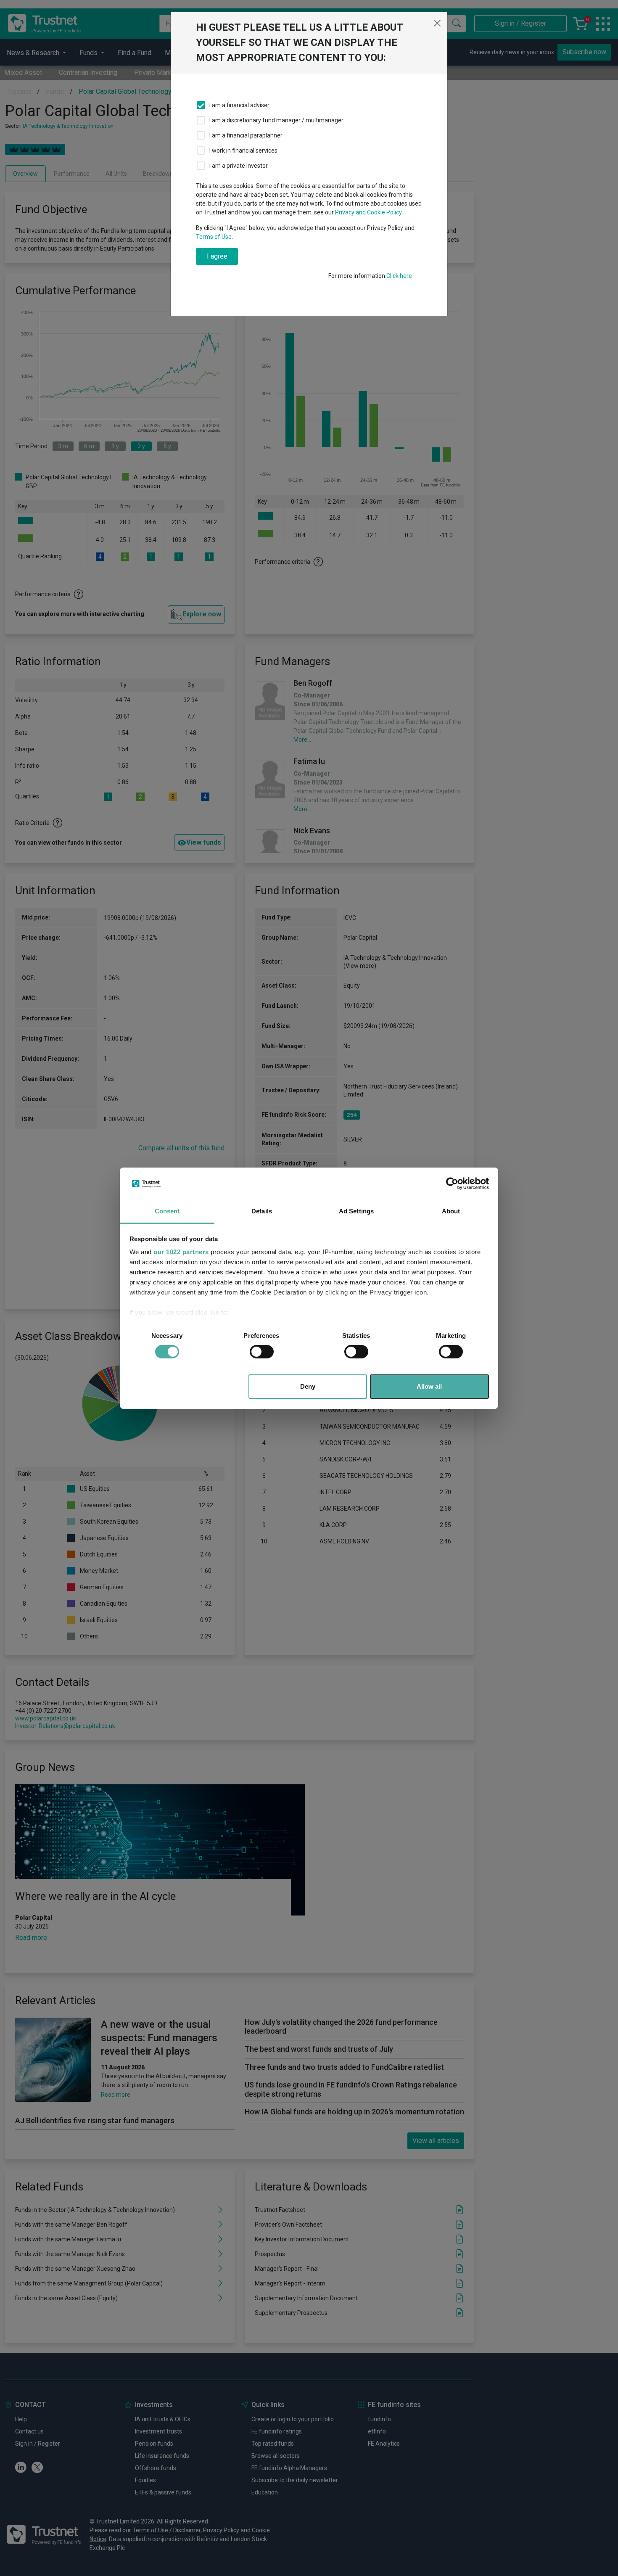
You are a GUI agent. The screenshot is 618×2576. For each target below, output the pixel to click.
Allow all (429, 1386)
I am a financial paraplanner (246, 135)
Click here (399, 276)
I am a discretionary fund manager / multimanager (276, 120)
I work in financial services (243, 151)
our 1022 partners (181, 1252)
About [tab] (451, 1211)
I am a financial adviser (239, 105)
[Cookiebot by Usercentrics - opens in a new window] (452, 1184)
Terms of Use (214, 237)
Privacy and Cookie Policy (368, 212)
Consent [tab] (167, 1211)
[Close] (437, 23)
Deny (308, 1386)
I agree (217, 256)
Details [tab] (262, 1211)
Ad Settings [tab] (356, 1211)
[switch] (262, 1352)
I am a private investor (239, 166)
